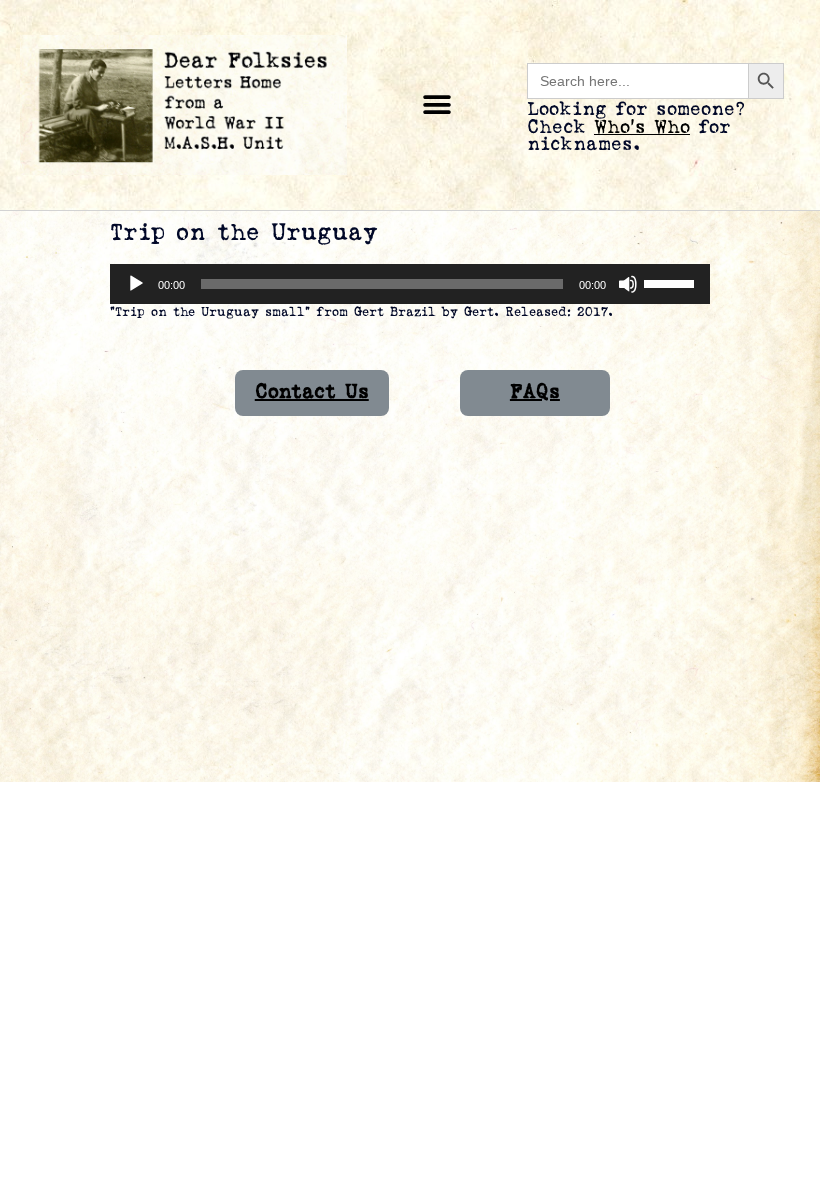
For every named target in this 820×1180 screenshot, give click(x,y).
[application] (410, 284)
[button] (437, 105)
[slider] (672, 282)
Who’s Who (642, 127)
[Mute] (628, 284)
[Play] (136, 284)
